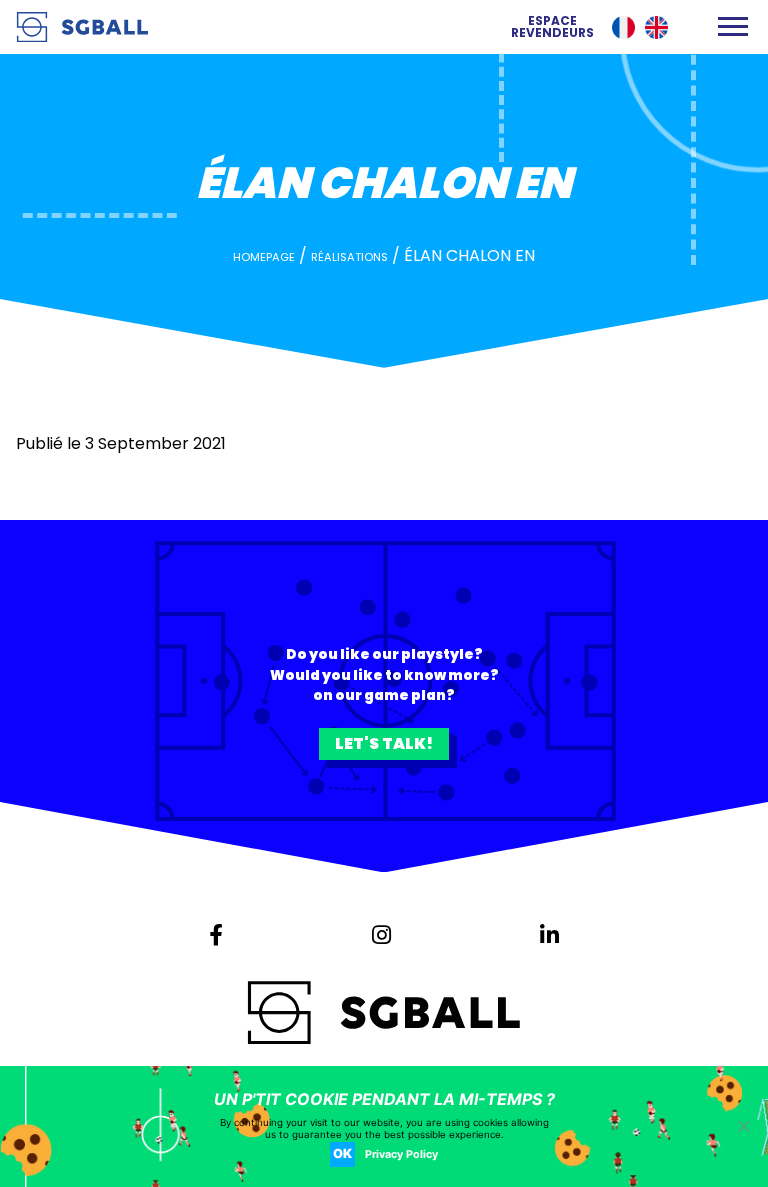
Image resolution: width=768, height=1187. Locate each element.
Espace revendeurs (552, 27)
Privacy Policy (401, 1154)
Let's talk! (384, 743)
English (656, 27)
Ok (342, 1153)
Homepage (264, 257)
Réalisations (349, 257)
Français (623, 27)
